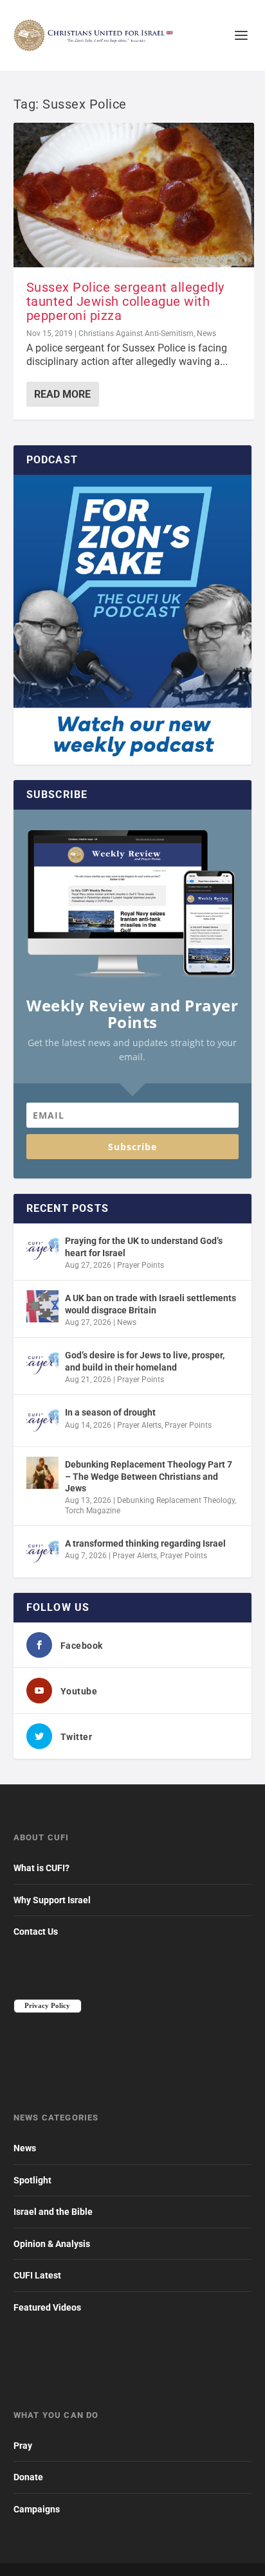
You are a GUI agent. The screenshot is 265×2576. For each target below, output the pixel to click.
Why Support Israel (52, 1900)
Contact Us (36, 1932)
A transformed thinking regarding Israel (145, 1543)
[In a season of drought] (42, 1421)
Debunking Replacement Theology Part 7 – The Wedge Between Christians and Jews (149, 1476)
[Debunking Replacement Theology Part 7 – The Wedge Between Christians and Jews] (42, 1473)
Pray (23, 2446)
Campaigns (37, 2509)
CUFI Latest (37, 2275)
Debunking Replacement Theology (176, 1500)
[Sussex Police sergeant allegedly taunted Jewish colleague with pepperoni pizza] (134, 195)
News (206, 333)
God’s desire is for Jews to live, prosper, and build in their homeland (145, 1361)
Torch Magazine (93, 1511)
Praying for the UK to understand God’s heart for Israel (144, 1247)
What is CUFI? (41, 1868)
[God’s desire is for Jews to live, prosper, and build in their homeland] (42, 1364)
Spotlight (32, 2180)
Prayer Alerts (139, 1425)
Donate (28, 2477)
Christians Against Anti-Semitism (136, 333)
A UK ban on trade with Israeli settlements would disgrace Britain (151, 1304)
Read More (62, 394)
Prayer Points (141, 1265)
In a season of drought (110, 1412)
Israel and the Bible (53, 2212)
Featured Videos (47, 2307)
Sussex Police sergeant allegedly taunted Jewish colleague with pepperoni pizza (125, 301)
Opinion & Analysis (52, 2244)
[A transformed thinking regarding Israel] (42, 1552)
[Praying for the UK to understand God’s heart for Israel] (42, 1249)
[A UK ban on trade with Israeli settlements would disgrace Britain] (42, 1306)
